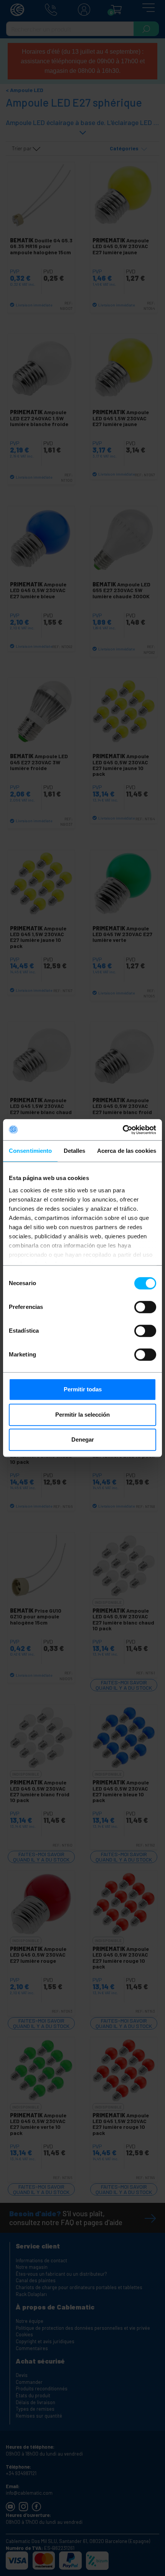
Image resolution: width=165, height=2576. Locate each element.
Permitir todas (83, 1389)
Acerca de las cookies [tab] (127, 1151)
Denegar (83, 1439)
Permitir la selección (82, 1415)
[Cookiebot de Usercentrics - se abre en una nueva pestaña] (123, 1130)
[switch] (145, 1307)
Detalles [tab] (75, 1151)
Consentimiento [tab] (30, 1151)
